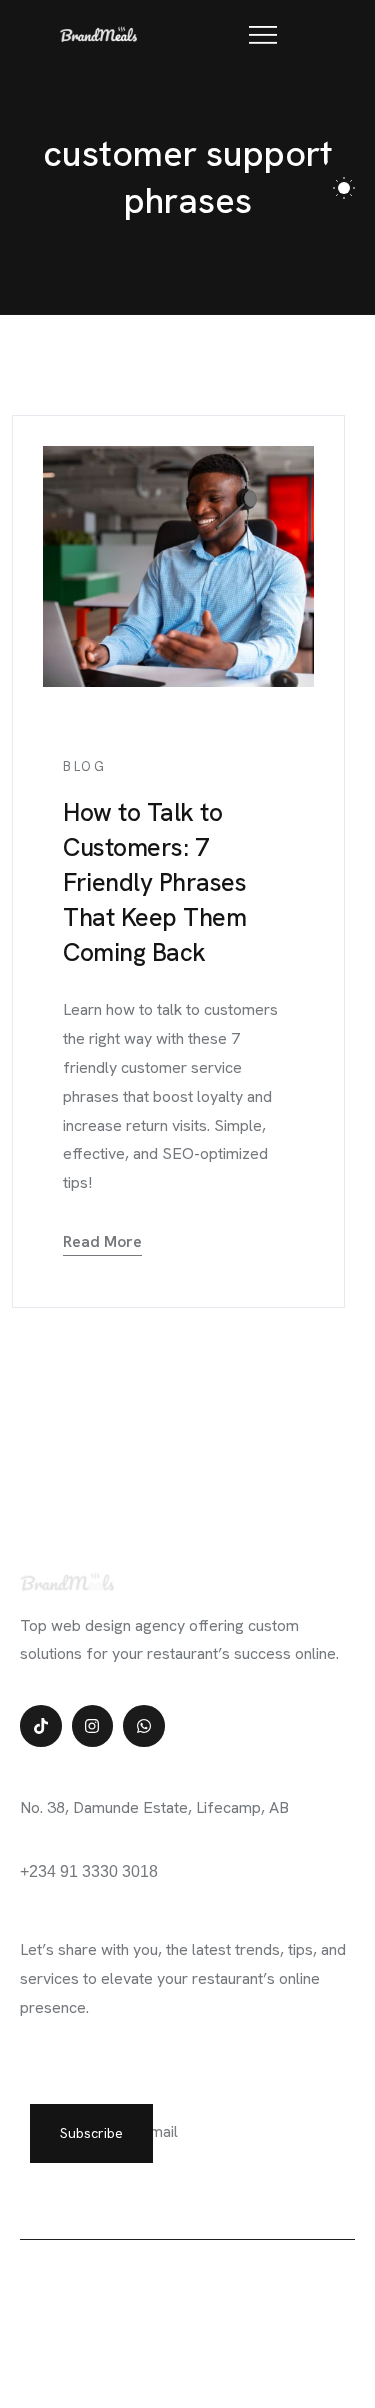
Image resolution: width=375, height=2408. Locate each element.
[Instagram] (93, 1726)
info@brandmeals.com (98, 1852)
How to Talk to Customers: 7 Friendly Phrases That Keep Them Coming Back (154, 882)
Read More (102, 1241)
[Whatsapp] (144, 1726)
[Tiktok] (41, 1726)
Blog (84, 766)
